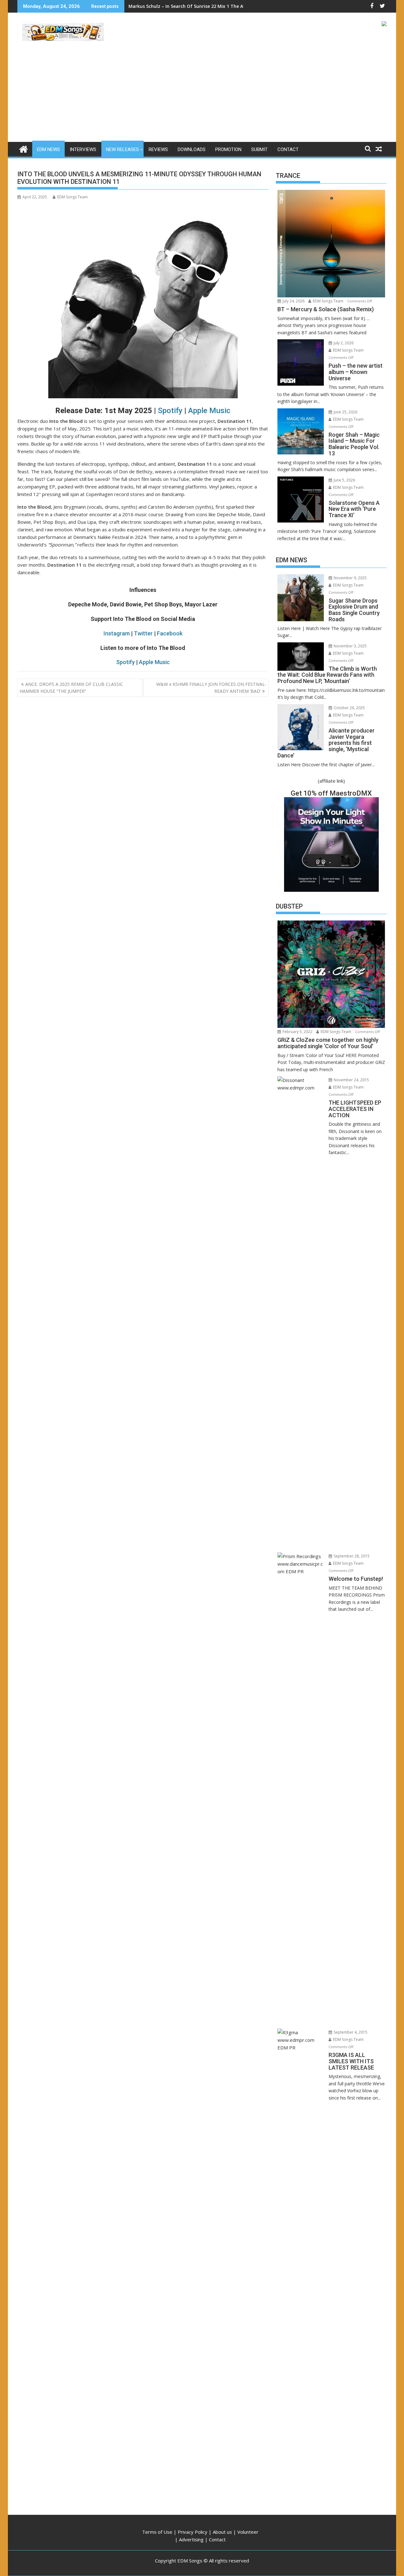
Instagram (117, 633)
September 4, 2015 (350, 2032)
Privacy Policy (193, 2532)
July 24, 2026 (293, 301)
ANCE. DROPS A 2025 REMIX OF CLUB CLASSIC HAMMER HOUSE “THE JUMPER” (71, 688)
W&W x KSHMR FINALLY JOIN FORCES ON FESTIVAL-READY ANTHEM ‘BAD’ (211, 688)
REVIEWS (158, 149)
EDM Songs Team (72, 197)
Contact (217, 2539)
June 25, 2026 (345, 412)
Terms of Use (157, 2532)
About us (222, 2532)
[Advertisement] (202, 95)
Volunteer (248, 2532)
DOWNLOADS (192, 149)
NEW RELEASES (122, 149)
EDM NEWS (48, 149)
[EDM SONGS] (24, 148)
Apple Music (209, 411)
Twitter (143, 633)
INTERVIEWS (83, 149)
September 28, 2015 (351, 1556)
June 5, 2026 (344, 480)
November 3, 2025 (350, 646)
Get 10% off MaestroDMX (331, 793)
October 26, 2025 (349, 708)
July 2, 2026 (343, 343)
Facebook (170, 633)
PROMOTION (228, 149)
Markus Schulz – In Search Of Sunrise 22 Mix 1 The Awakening (196, 6)
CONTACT (288, 149)
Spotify (170, 411)
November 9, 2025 (350, 578)
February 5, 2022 (297, 1032)
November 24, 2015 (351, 1080)
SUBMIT (259, 149)
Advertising (191, 2539)
